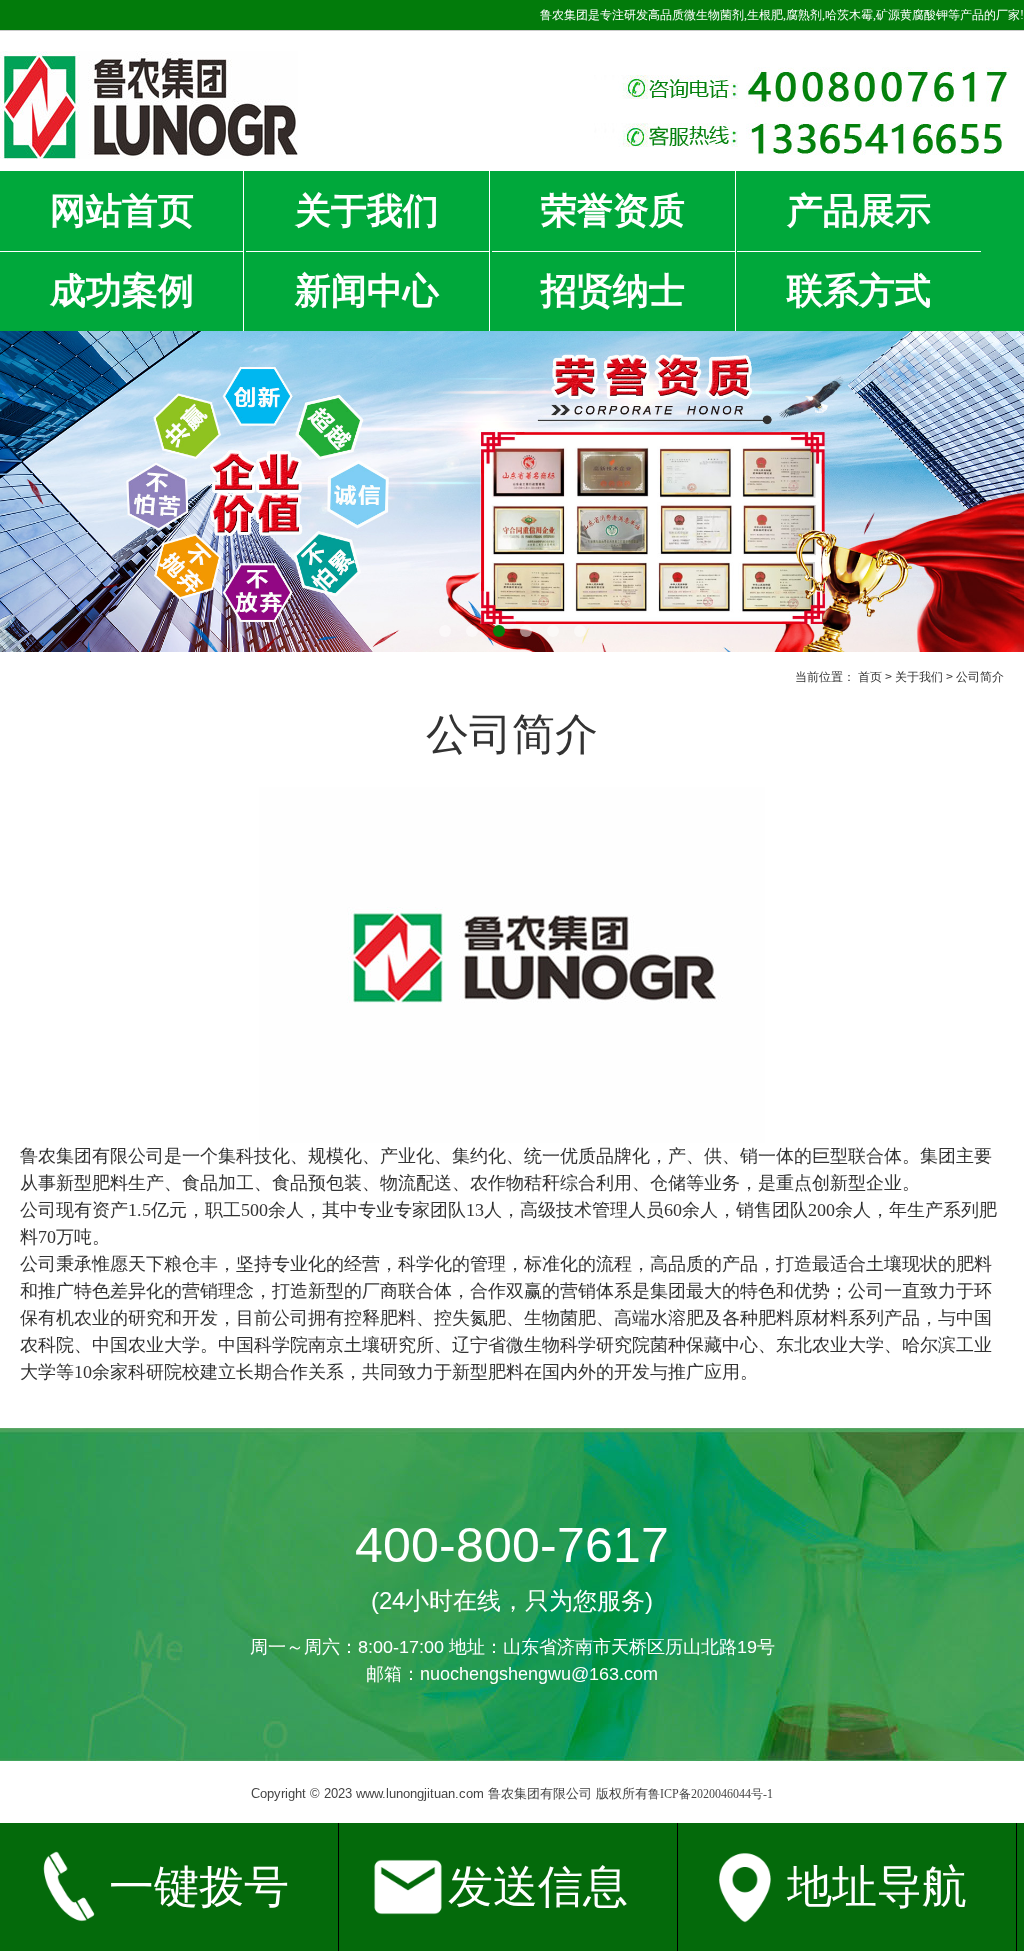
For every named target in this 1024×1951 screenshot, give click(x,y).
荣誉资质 (613, 211)
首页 (870, 677)
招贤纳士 (613, 291)
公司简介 (980, 677)
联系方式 (859, 291)
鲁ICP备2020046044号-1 (710, 1794)
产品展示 (859, 211)
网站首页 (122, 211)
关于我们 (367, 211)
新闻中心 (367, 291)
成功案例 (122, 291)
